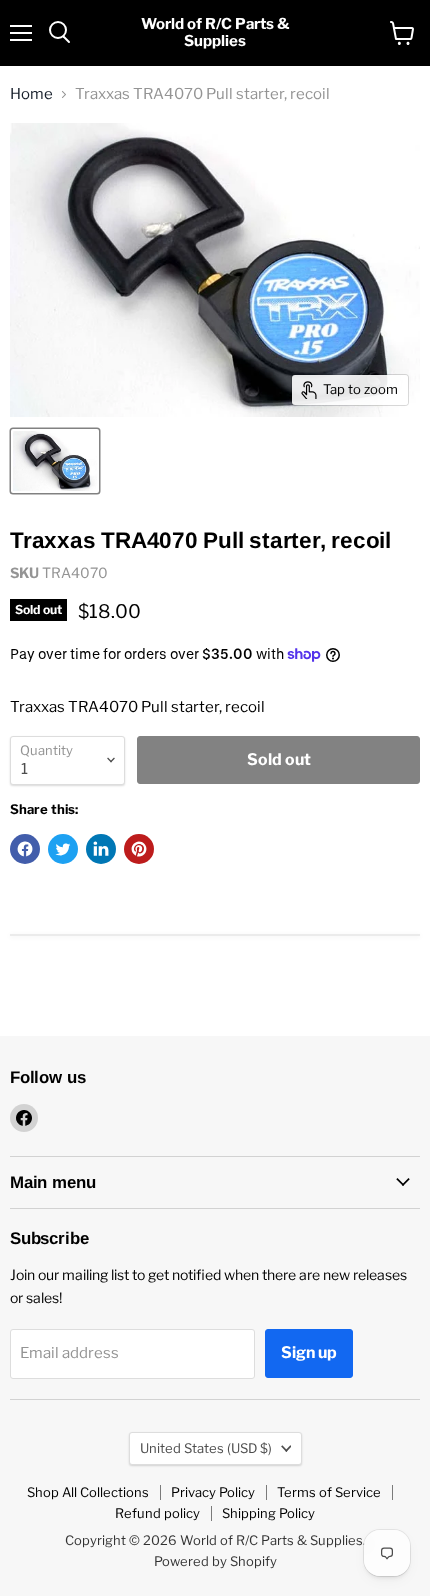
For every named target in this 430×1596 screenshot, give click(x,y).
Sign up (309, 1352)
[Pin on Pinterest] (139, 849)
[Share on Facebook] (25, 849)
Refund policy (157, 1513)
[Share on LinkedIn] (101, 849)
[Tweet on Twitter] (63, 849)
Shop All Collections (88, 1492)
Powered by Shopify (215, 1561)
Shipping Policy (268, 1513)
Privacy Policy (213, 1492)
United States (206, 1448)
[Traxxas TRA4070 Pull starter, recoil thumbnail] (55, 461)
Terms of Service (329, 1492)
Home (31, 94)
